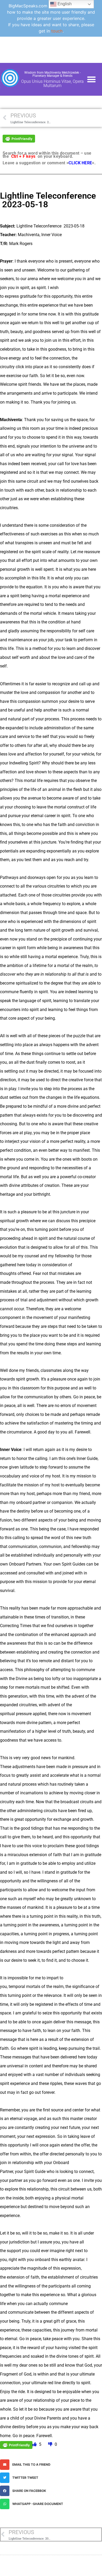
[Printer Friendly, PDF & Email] (19, 138)
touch (57, 31)
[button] (92, 79)
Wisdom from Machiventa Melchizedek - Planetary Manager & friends (52, 74)
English (64, 4)
